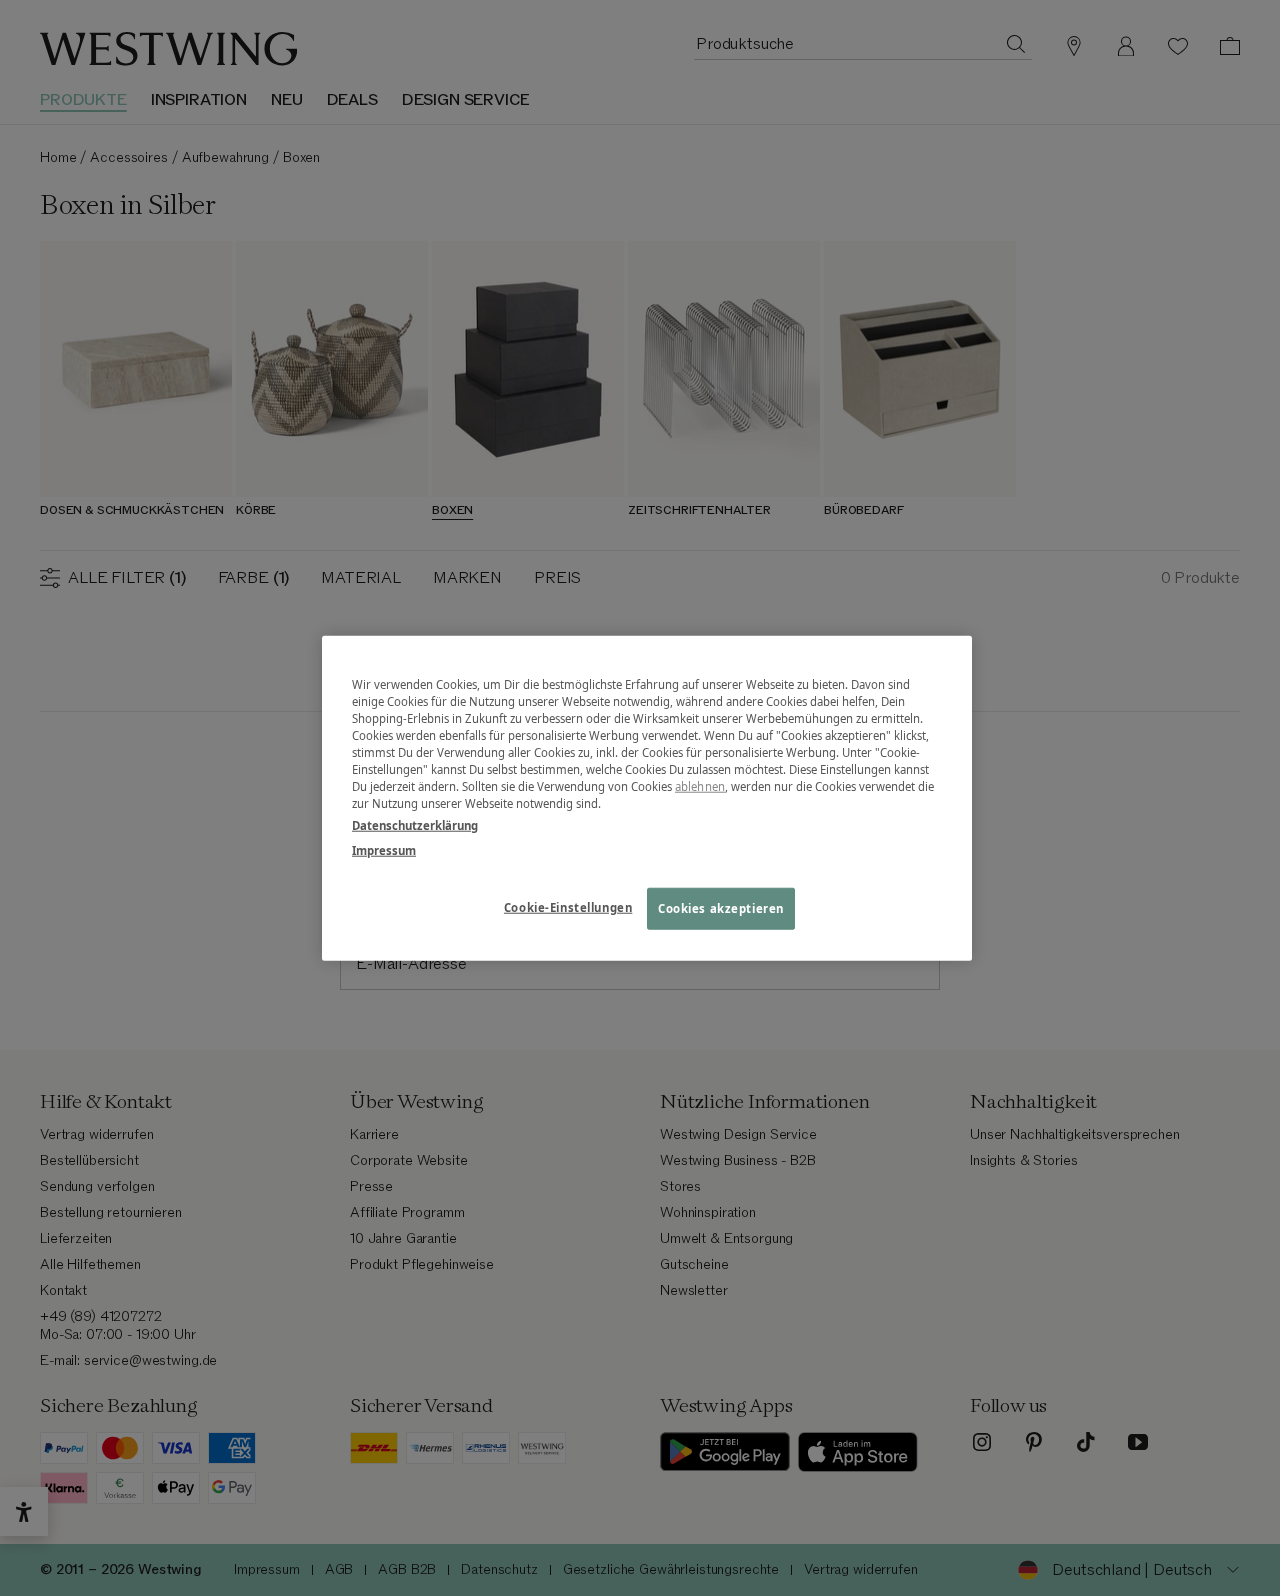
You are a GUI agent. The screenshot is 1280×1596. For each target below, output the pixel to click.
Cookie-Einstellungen (568, 906)
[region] (647, 798)
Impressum (384, 849)
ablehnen (700, 786)
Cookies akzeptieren (721, 907)
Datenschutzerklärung (415, 824)
